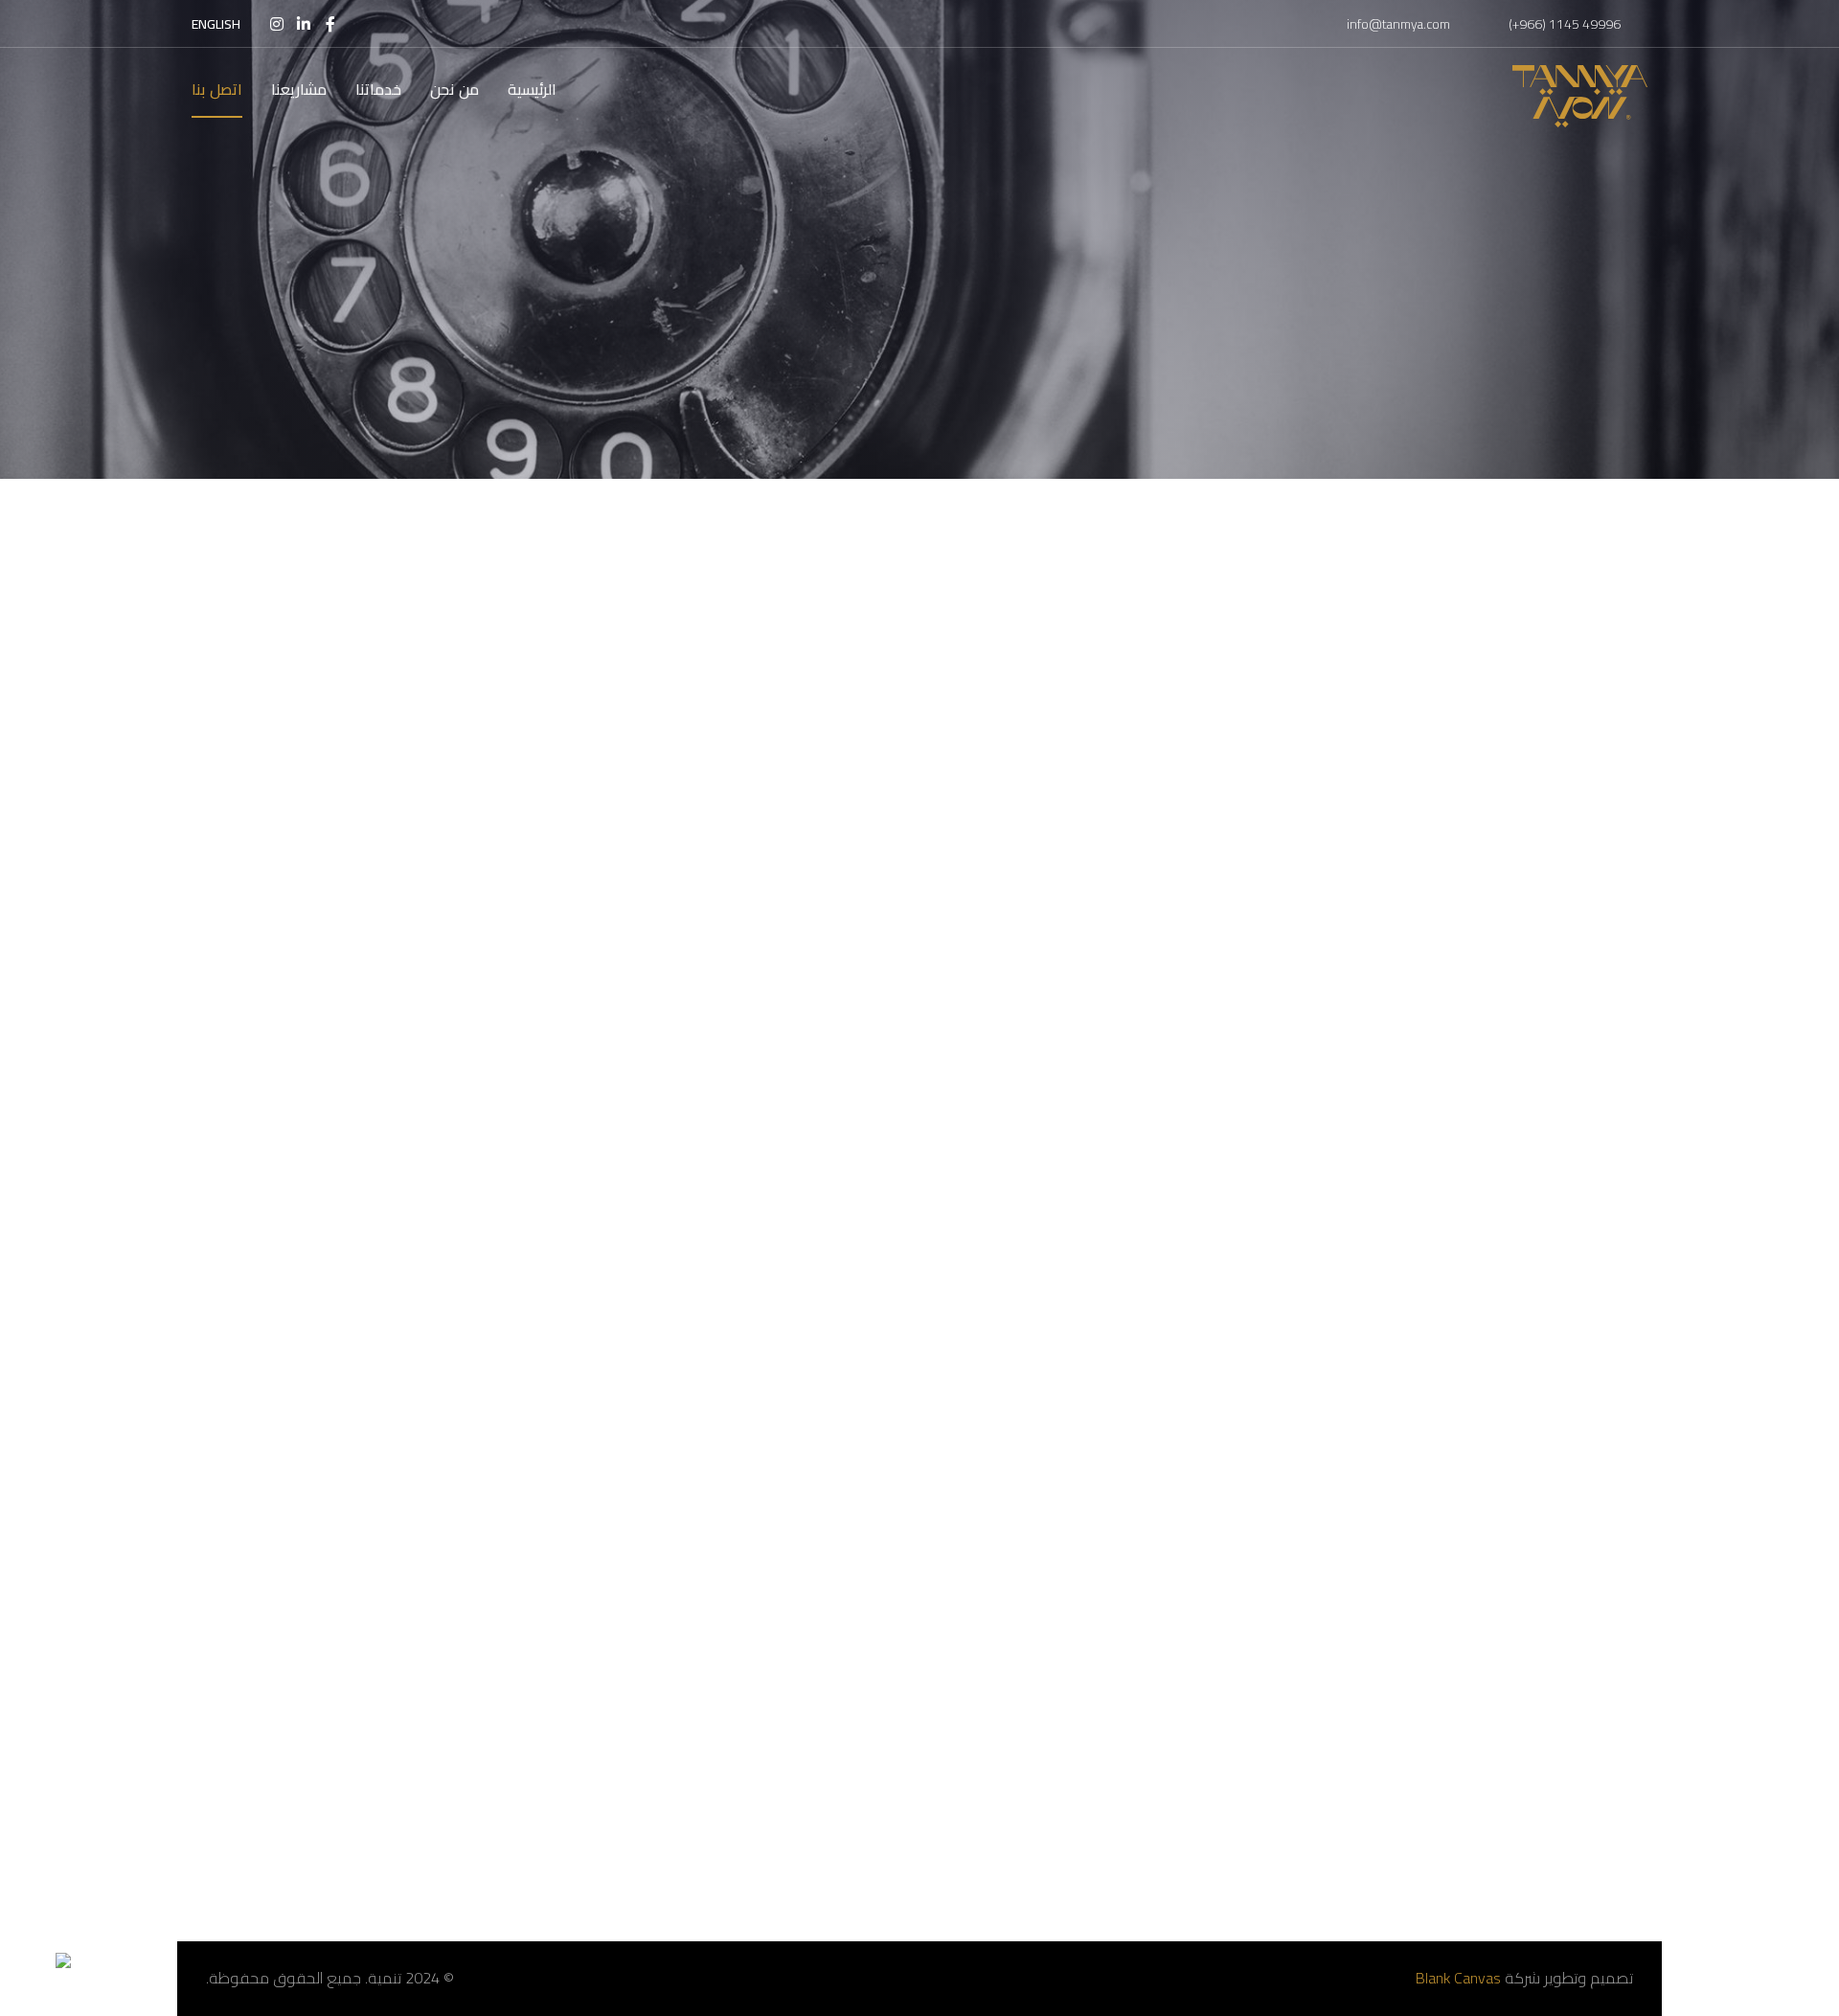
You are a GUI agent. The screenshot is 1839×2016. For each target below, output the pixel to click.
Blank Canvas (1458, 1978)
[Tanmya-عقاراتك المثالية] (1580, 96)
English (216, 24)
